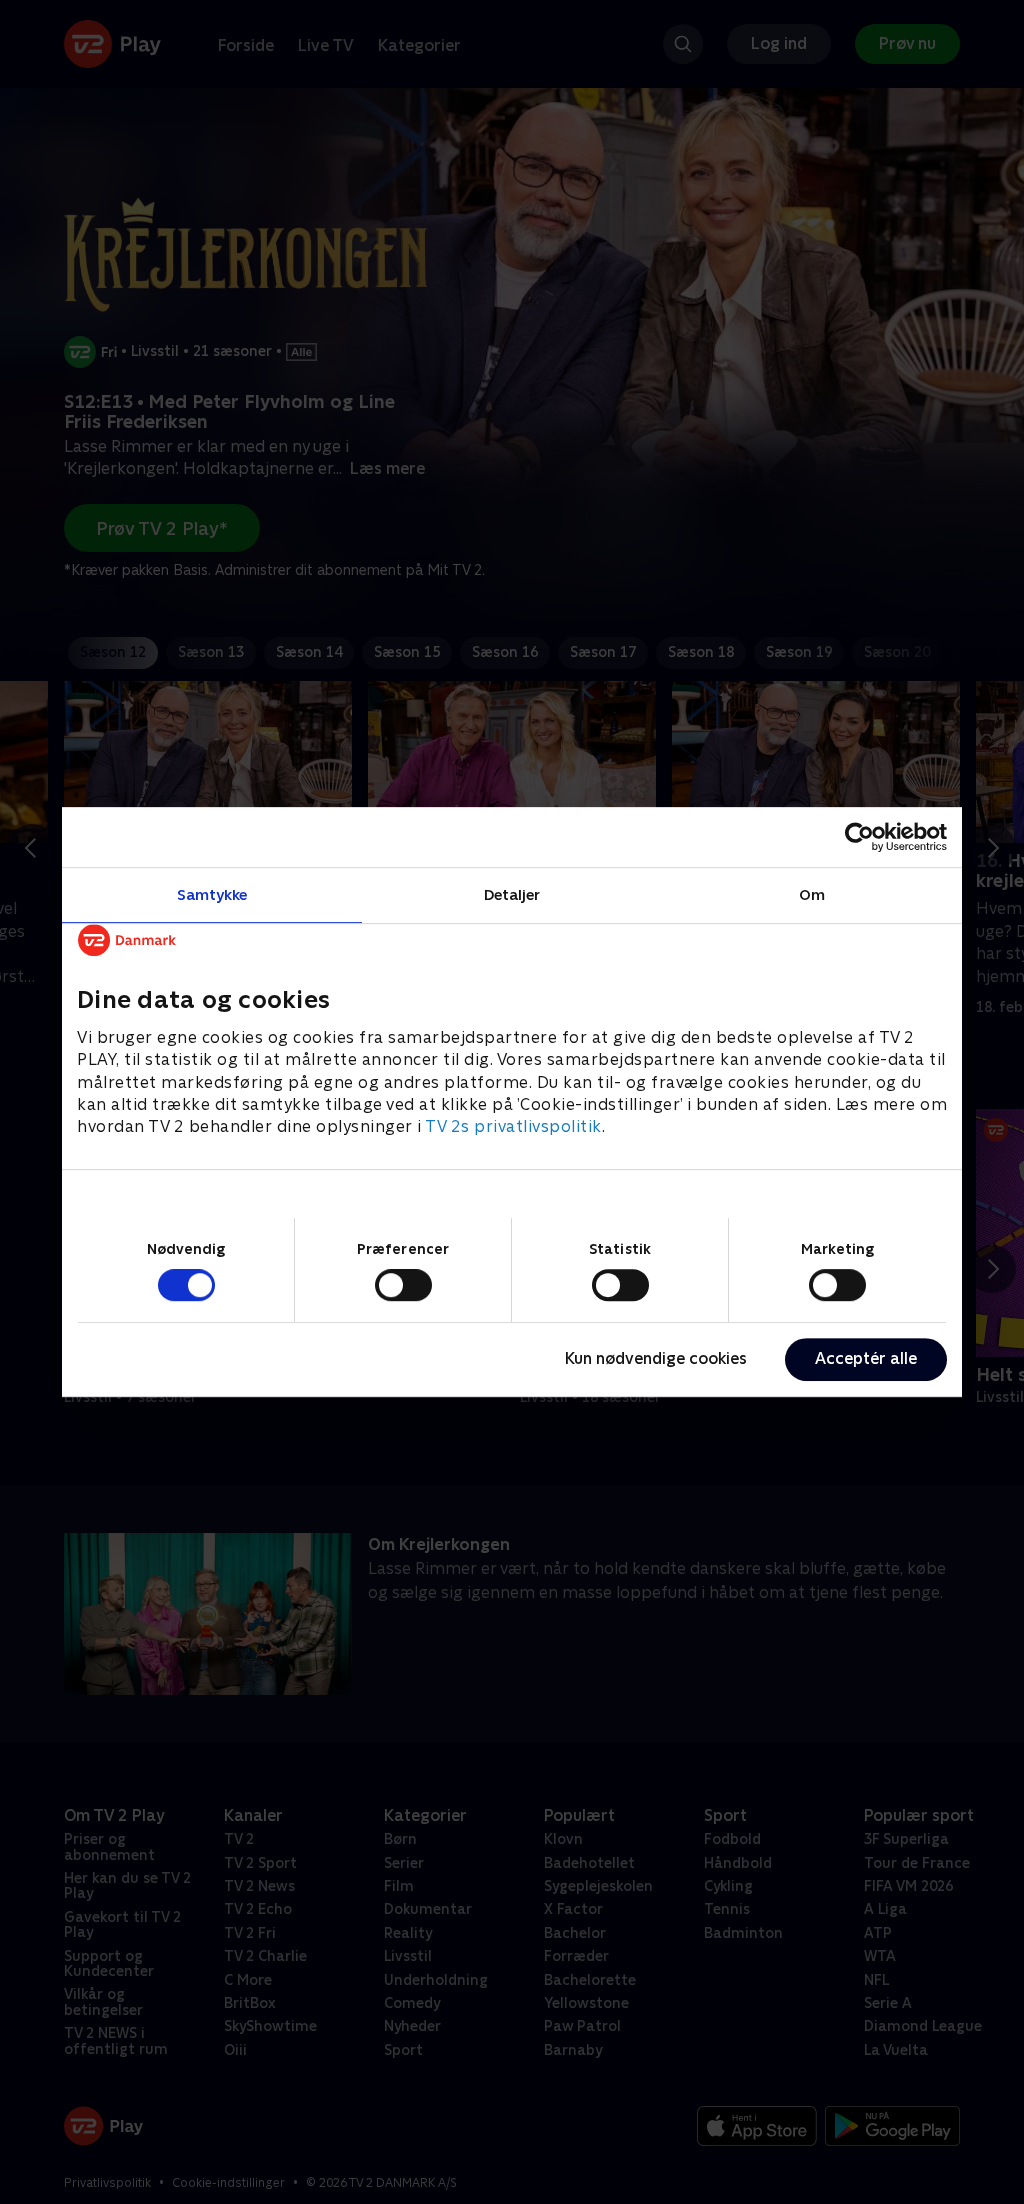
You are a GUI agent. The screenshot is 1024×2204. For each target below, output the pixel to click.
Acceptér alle (866, 1358)
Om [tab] (812, 894)
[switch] (403, 1285)
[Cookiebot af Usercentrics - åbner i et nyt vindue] (859, 837)
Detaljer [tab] (512, 894)
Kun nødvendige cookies (656, 1358)
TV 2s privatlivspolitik (513, 1127)
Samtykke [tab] (212, 894)
